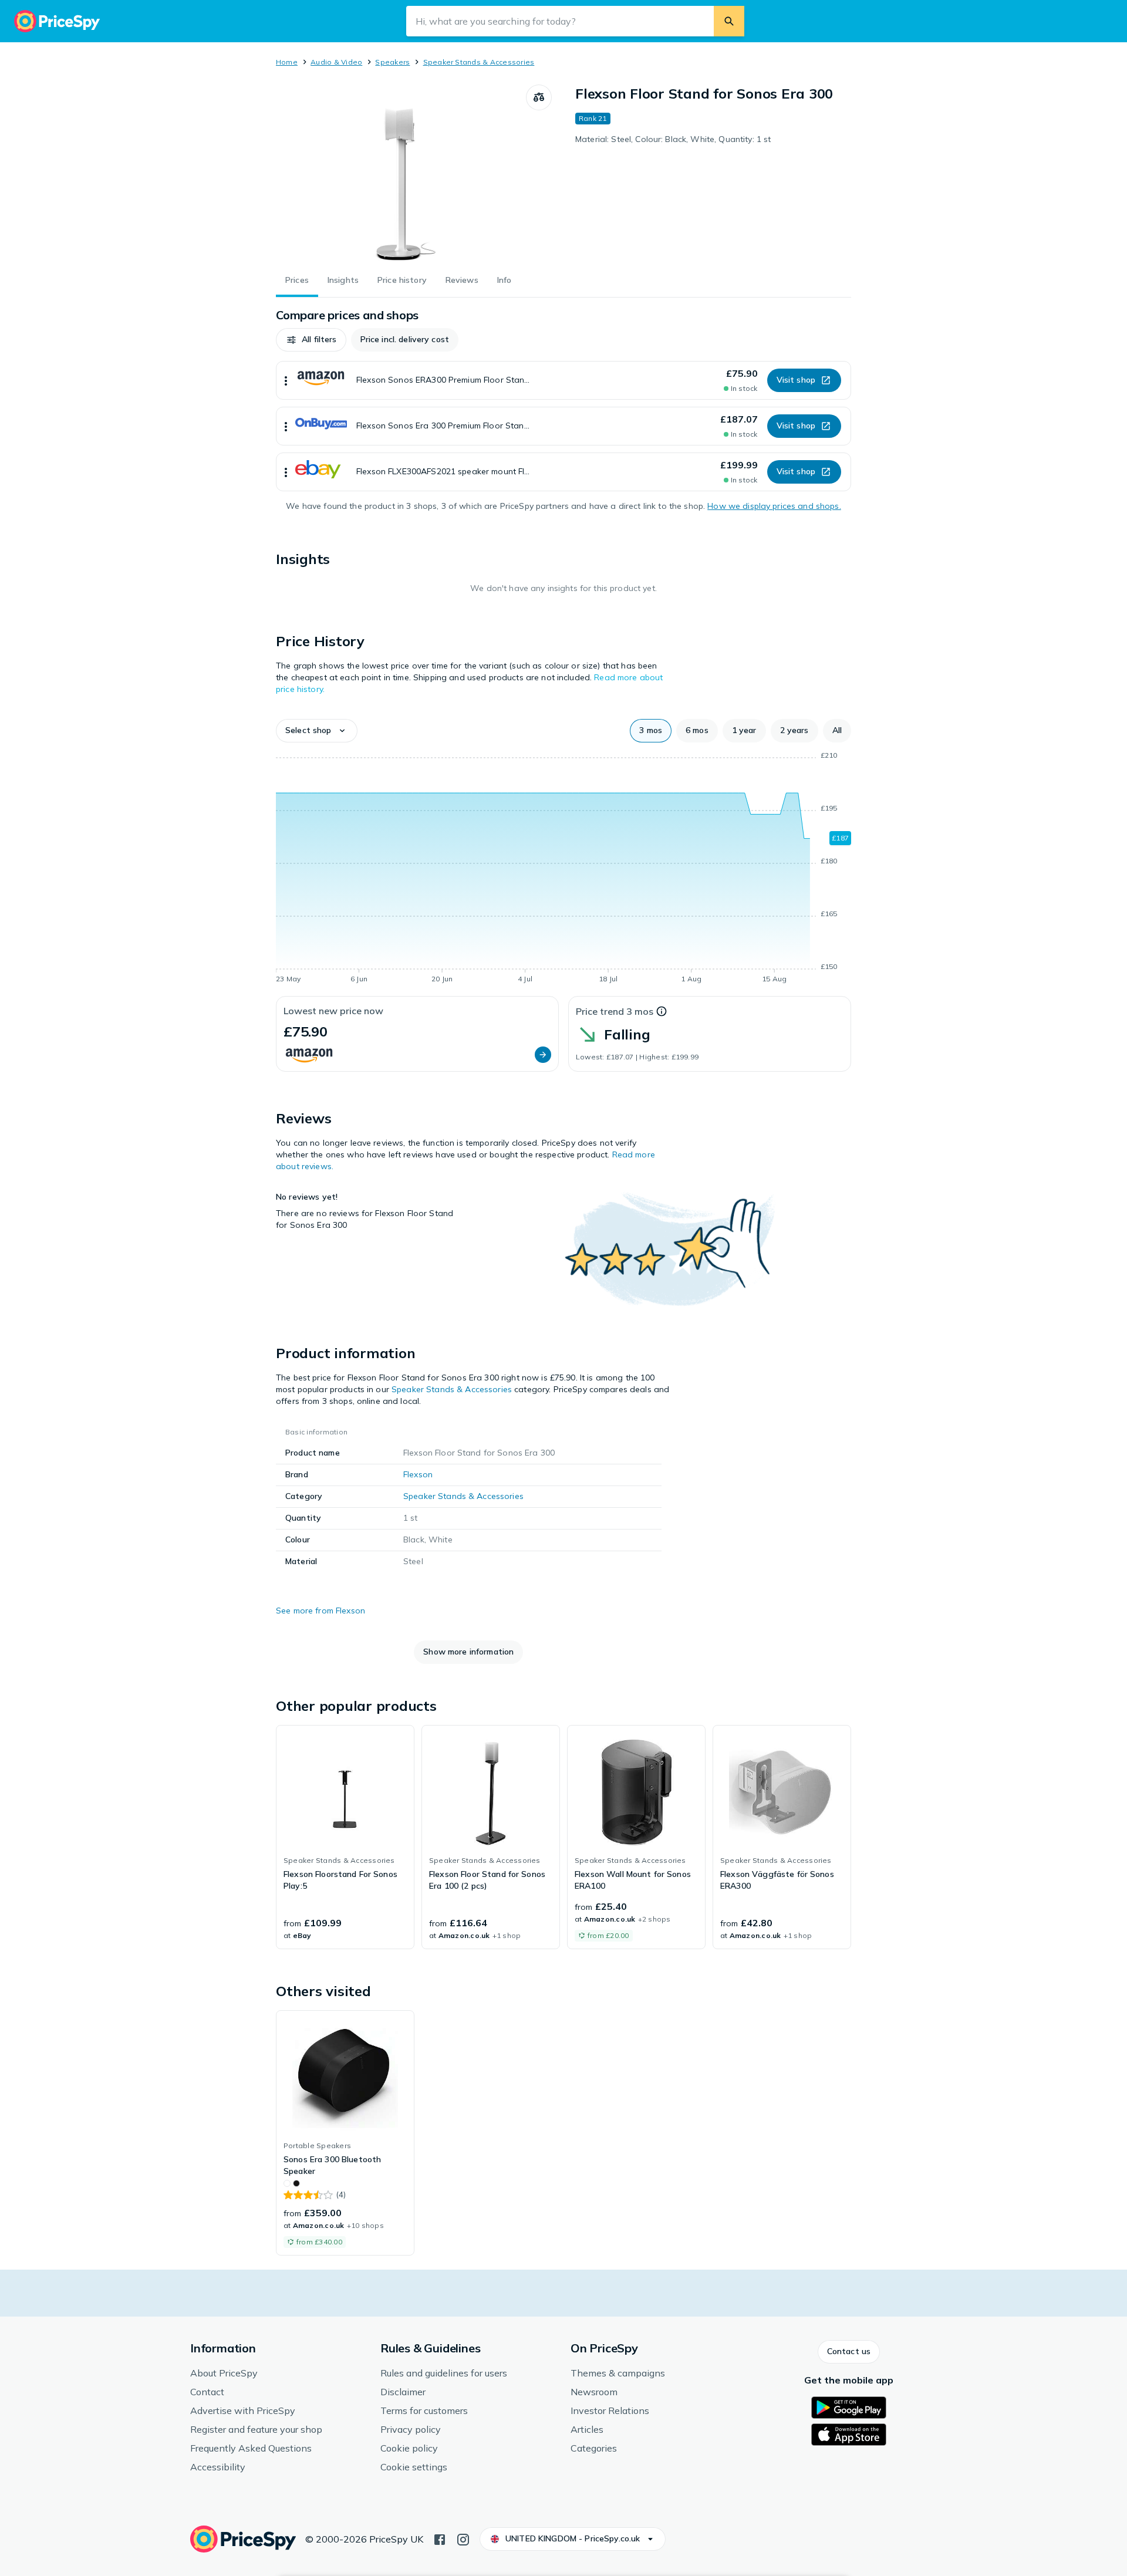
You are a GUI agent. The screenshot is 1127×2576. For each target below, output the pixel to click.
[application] (563, 869)
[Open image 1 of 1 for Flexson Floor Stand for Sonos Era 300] (401, 173)
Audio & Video (336, 62)
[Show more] (286, 380)
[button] (311, 340)
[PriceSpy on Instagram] (463, 2538)
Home (287, 62)
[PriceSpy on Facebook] (440, 2538)
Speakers (392, 62)
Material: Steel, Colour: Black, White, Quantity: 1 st (673, 139)
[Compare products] (539, 97)
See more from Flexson (320, 1611)
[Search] (729, 21)
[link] (345, 1837)
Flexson (418, 1474)
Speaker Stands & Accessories (479, 62)
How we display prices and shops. (774, 506)
